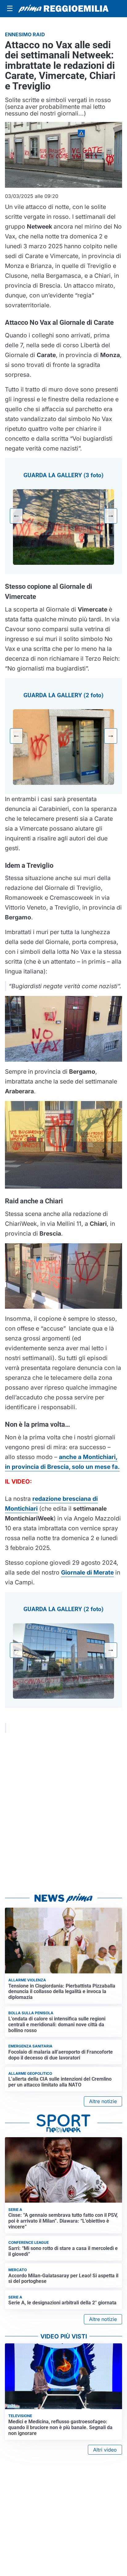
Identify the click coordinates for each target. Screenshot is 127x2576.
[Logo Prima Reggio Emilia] (63, 9)
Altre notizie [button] (103, 2101)
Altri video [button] (105, 2450)
